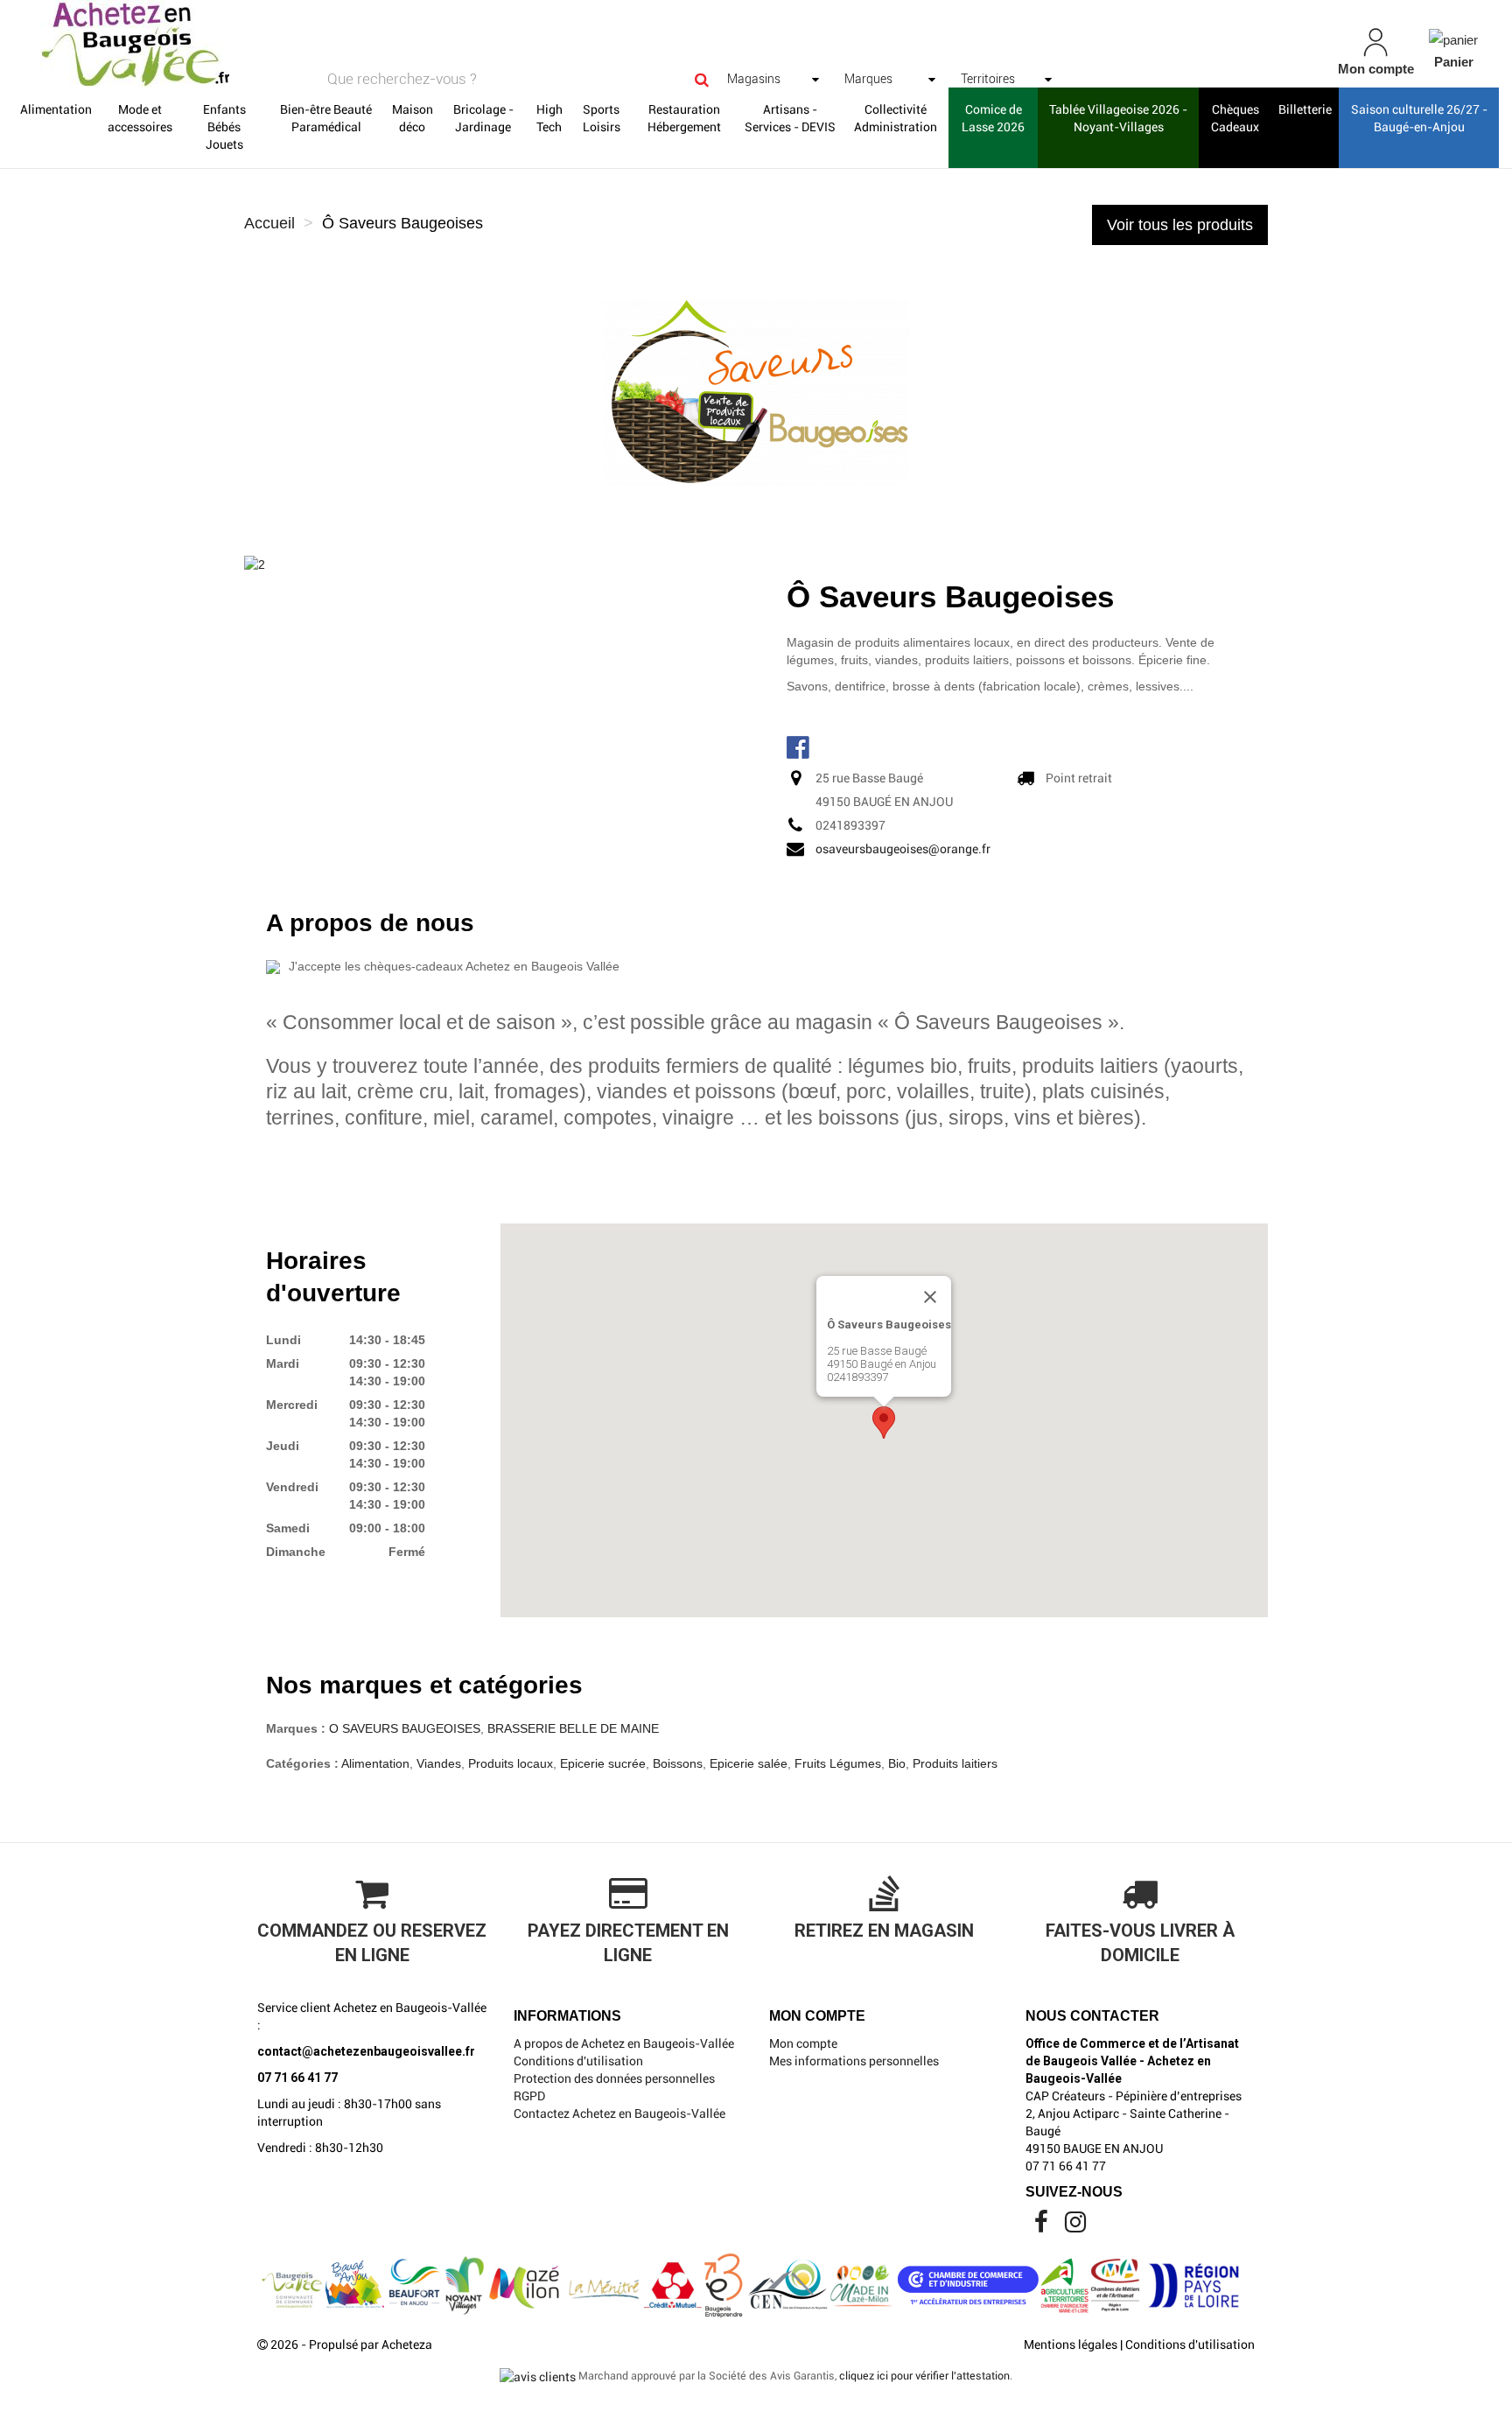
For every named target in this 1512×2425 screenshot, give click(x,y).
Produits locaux (511, 1763)
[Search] (702, 79)
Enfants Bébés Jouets (224, 127)
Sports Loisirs (602, 118)
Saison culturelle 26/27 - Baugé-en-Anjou (1419, 118)
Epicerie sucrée (603, 1763)
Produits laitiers (955, 1763)
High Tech (549, 118)
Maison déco (413, 118)
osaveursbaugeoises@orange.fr (903, 849)
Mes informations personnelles (854, 2061)
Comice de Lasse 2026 (993, 118)
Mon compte (803, 2043)
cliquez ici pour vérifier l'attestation (924, 2376)
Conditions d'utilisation (578, 2061)
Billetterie (1305, 109)
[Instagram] (1075, 2226)
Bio (897, 1763)
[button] (884, 1423)
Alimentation (56, 109)
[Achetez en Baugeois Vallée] (261, 44)
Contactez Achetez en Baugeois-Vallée (619, 2113)
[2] (255, 564)
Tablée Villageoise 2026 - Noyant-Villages (1118, 118)
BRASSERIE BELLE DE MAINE (573, 1728)
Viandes (439, 1763)
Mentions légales (1071, 2344)
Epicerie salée (749, 1763)
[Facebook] (1043, 2226)
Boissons (678, 1763)
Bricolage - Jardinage (483, 118)
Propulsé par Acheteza (371, 2344)
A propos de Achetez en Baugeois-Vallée (624, 2043)
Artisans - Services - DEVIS (790, 118)
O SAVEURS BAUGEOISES (405, 1728)
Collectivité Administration (896, 118)
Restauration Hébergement (684, 118)
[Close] (930, 1297)
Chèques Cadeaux (1235, 118)
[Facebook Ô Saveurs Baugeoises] (800, 746)
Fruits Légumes (838, 1763)
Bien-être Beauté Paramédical (326, 118)
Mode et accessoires (140, 118)
